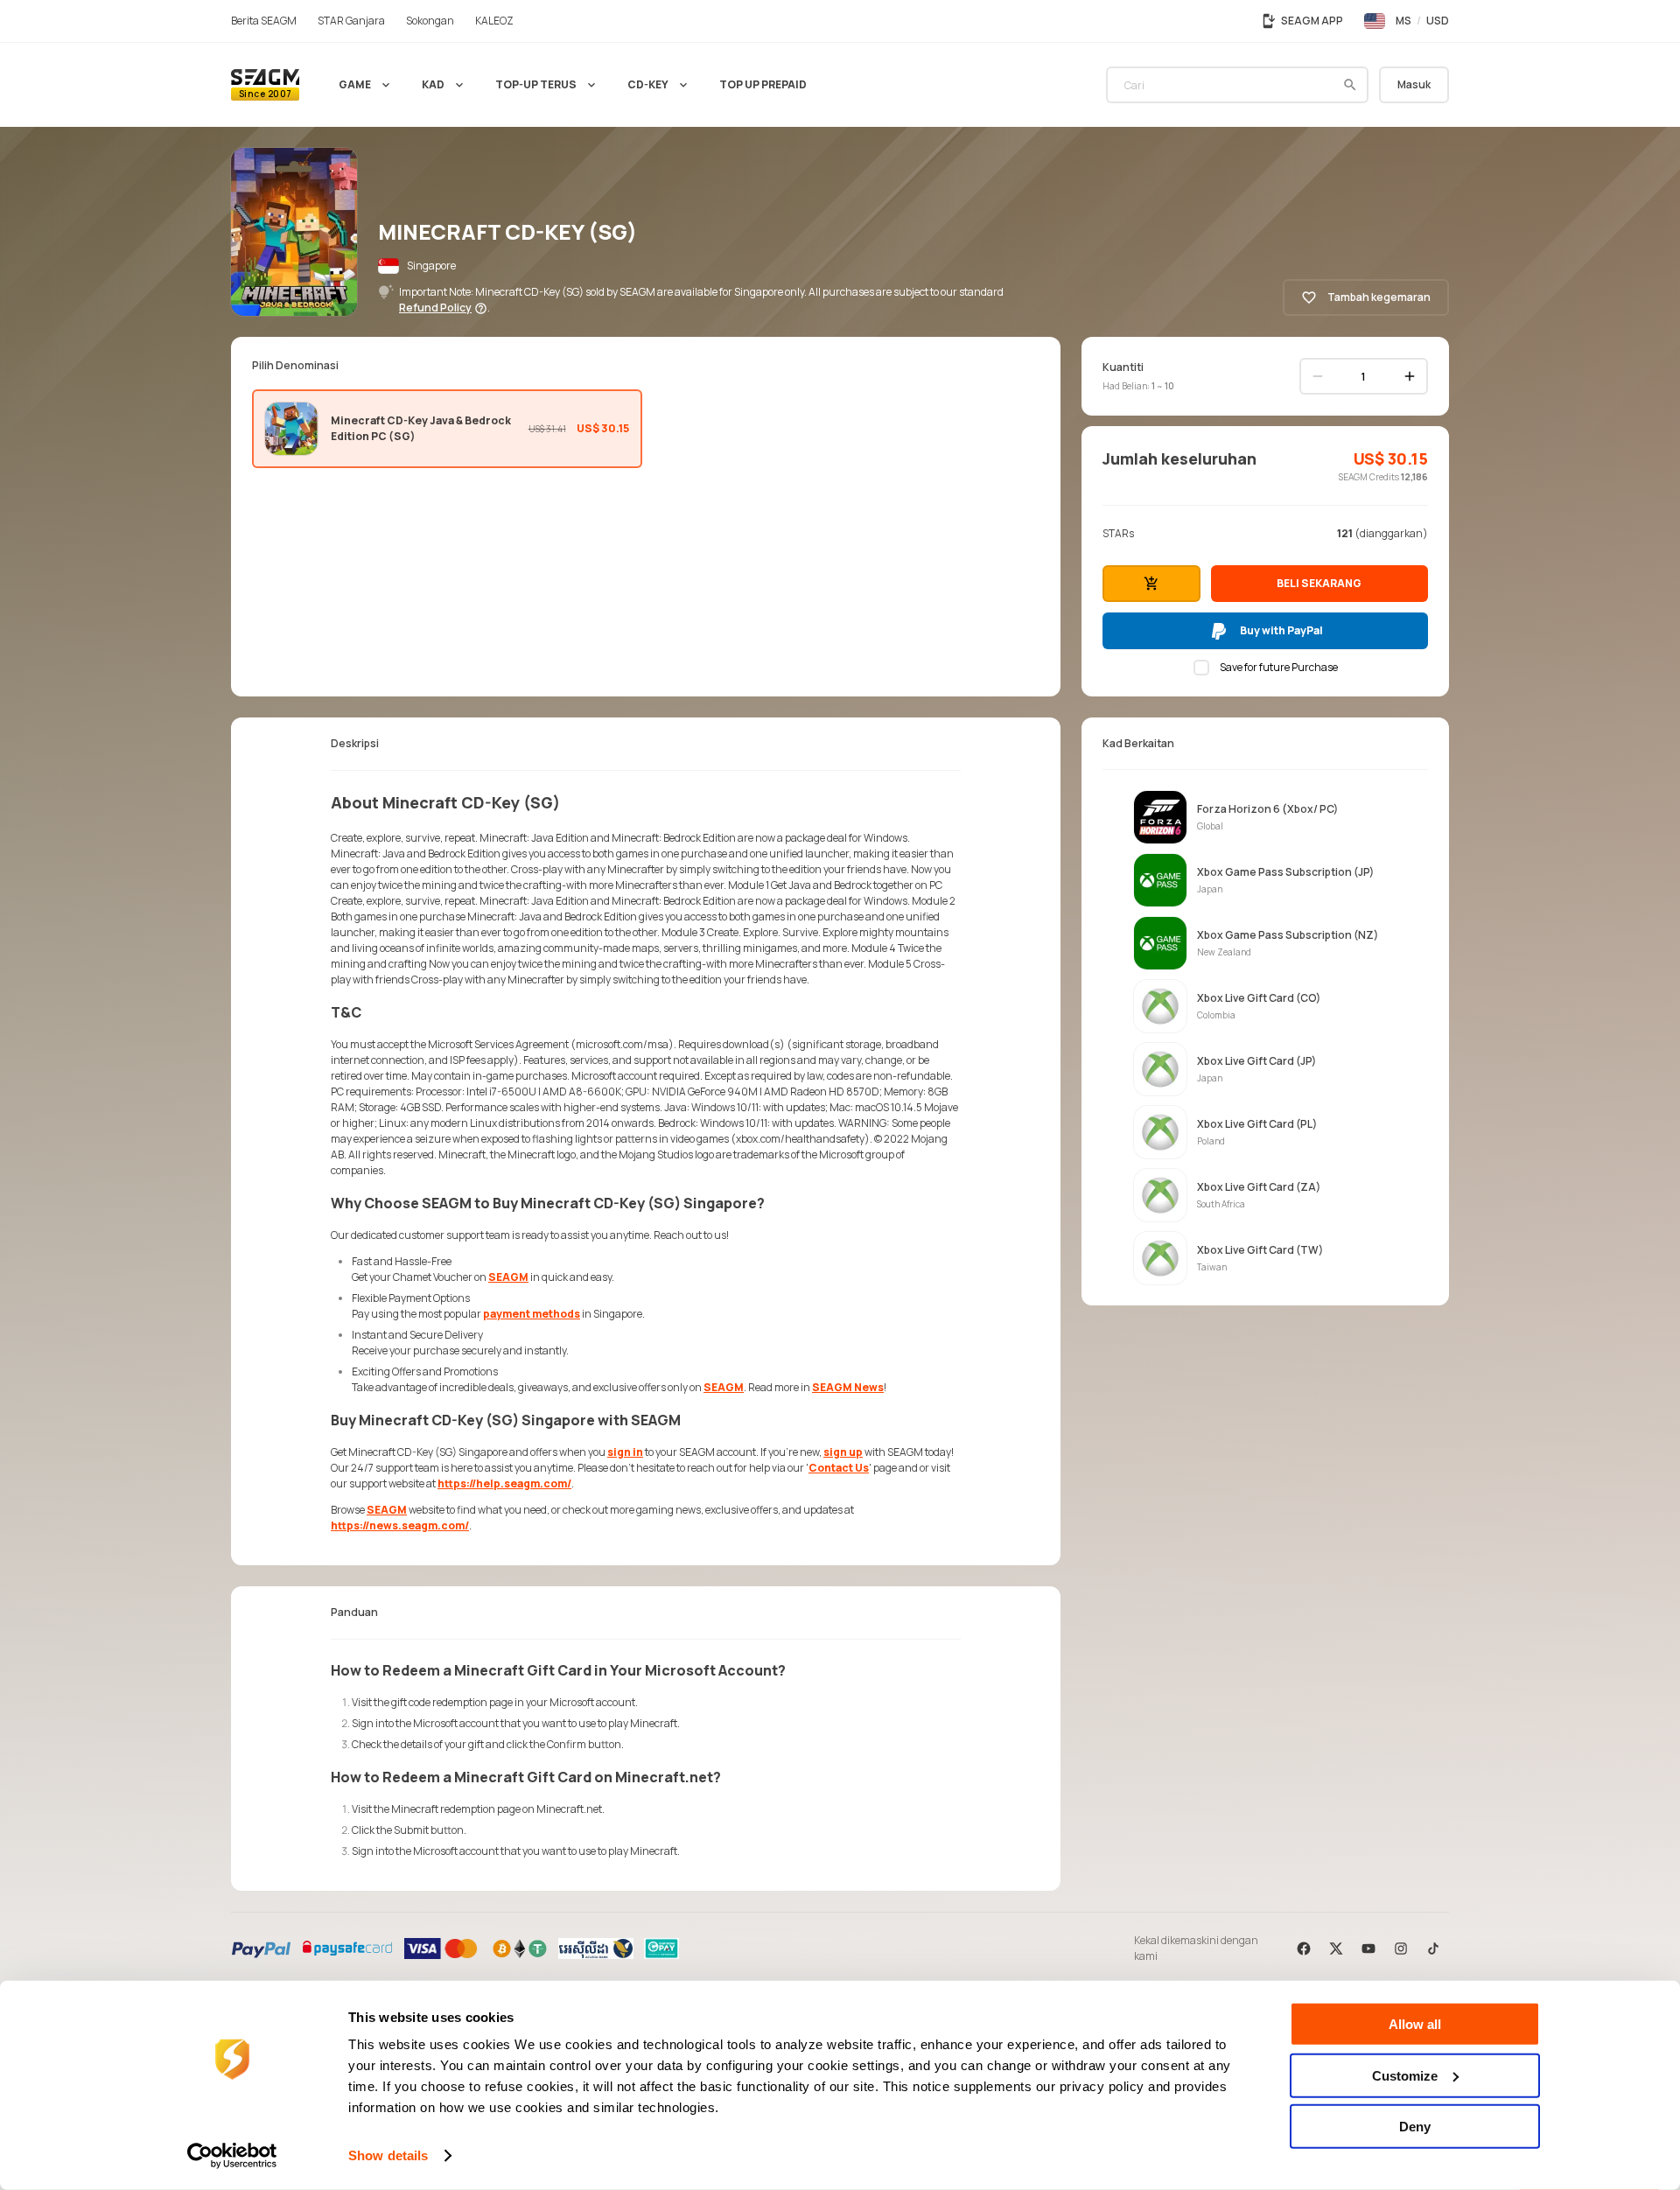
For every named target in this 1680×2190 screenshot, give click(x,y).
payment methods (532, 1314)
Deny (1415, 2127)
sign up (843, 1452)
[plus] (1410, 376)
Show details (388, 2155)
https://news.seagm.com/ (400, 1525)
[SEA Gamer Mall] (265, 85)
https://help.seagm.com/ (504, 1483)
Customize (1405, 2075)
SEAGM (508, 1277)
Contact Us (839, 1468)
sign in (625, 1452)
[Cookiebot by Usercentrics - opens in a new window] (232, 2156)
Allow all (1415, 2024)
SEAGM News (848, 1387)
